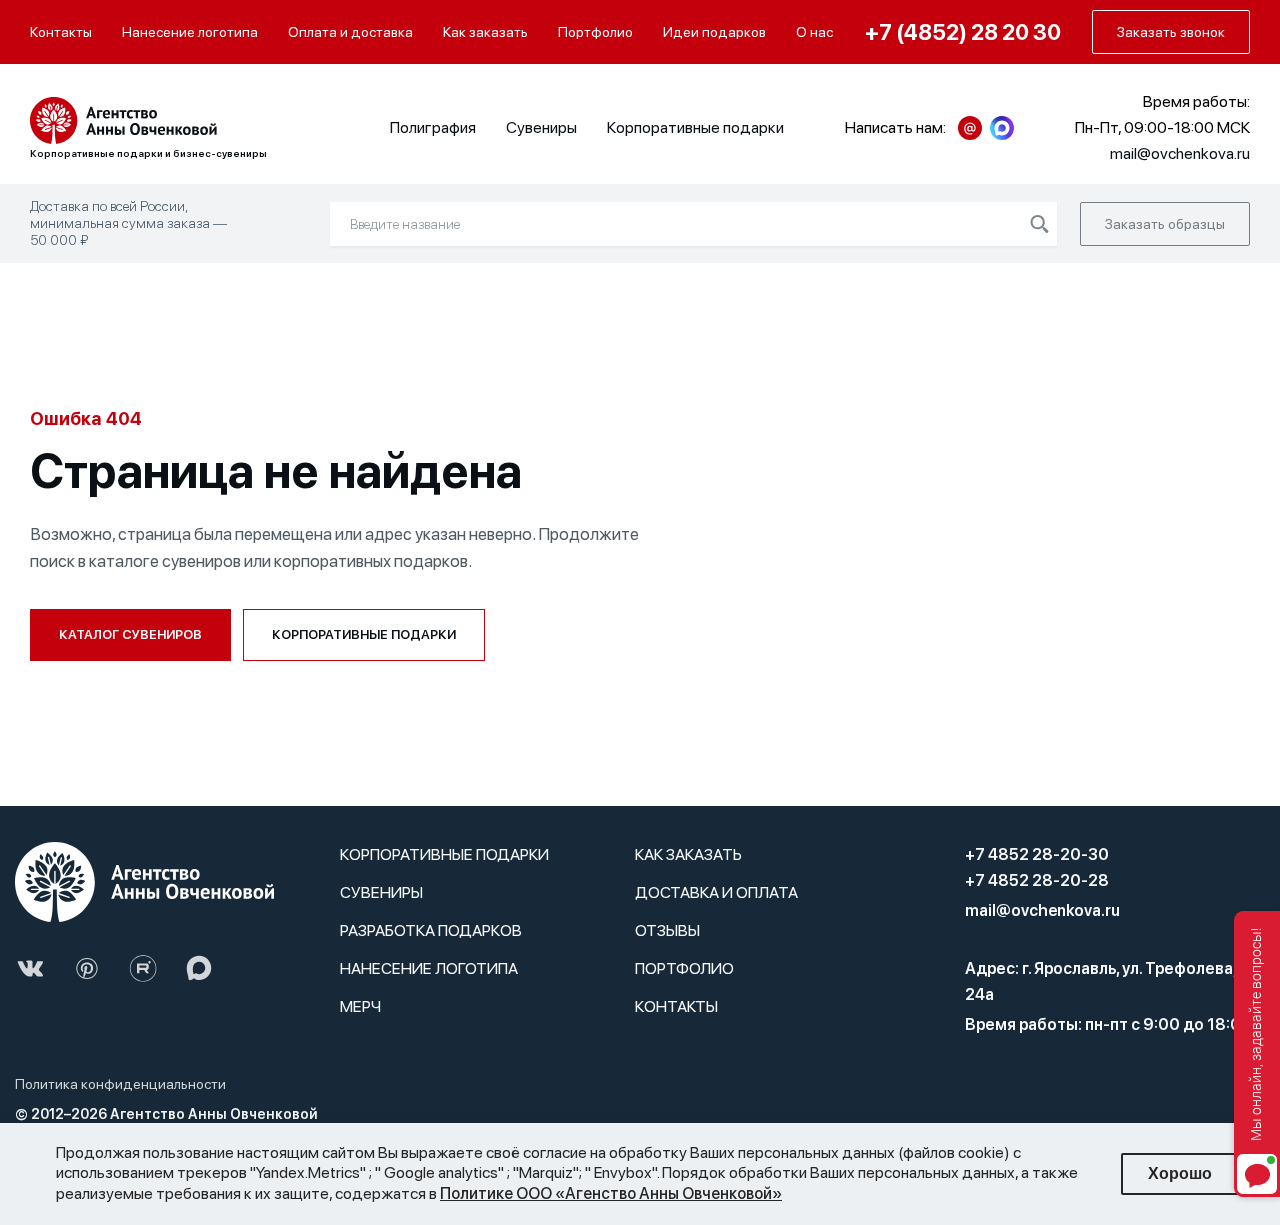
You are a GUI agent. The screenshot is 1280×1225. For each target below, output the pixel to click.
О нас (814, 32)
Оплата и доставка (350, 32)
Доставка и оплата (716, 892)
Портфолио (595, 32)
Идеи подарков (714, 32)
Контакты (61, 32)
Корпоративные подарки (695, 127)
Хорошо (1180, 1173)
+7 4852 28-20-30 (1037, 854)
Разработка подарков (431, 930)
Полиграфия (433, 127)
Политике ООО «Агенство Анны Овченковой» (611, 1193)
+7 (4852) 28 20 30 (963, 32)
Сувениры (541, 127)
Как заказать (485, 32)
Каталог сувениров (130, 634)
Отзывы (667, 930)
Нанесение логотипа (190, 32)
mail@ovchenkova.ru (1042, 910)
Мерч (360, 1006)
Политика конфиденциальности (120, 1084)
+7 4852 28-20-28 (1037, 880)
